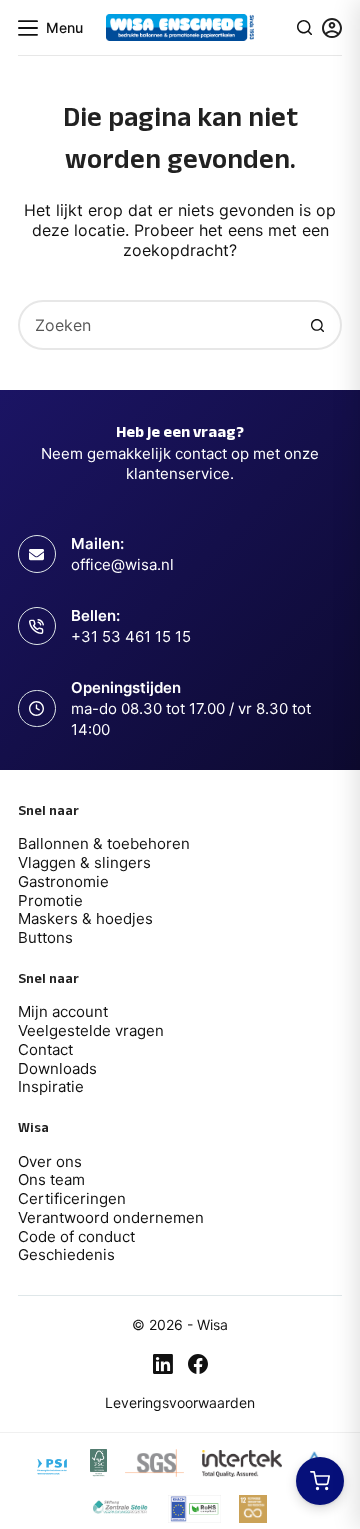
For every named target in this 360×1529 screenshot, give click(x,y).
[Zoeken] (304, 27)
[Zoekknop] (317, 325)
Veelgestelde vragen (91, 1030)
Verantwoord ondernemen (111, 1217)
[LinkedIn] (163, 1364)
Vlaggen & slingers (84, 862)
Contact (45, 1049)
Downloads (57, 1068)
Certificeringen (72, 1198)
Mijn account (63, 1011)
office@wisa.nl (122, 564)
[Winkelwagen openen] (320, 1481)
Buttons (45, 937)
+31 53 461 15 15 (131, 636)
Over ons (50, 1161)
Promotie (50, 900)
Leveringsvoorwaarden (180, 1402)
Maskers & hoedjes (85, 918)
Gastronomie (63, 881)
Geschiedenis (66, 1254)
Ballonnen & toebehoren (104, 843)
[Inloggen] (332, 28)
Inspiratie (51, 1086)
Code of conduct (76, 1236)
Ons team (51, 1179)
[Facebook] (198, 1364)
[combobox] (157, 325)
